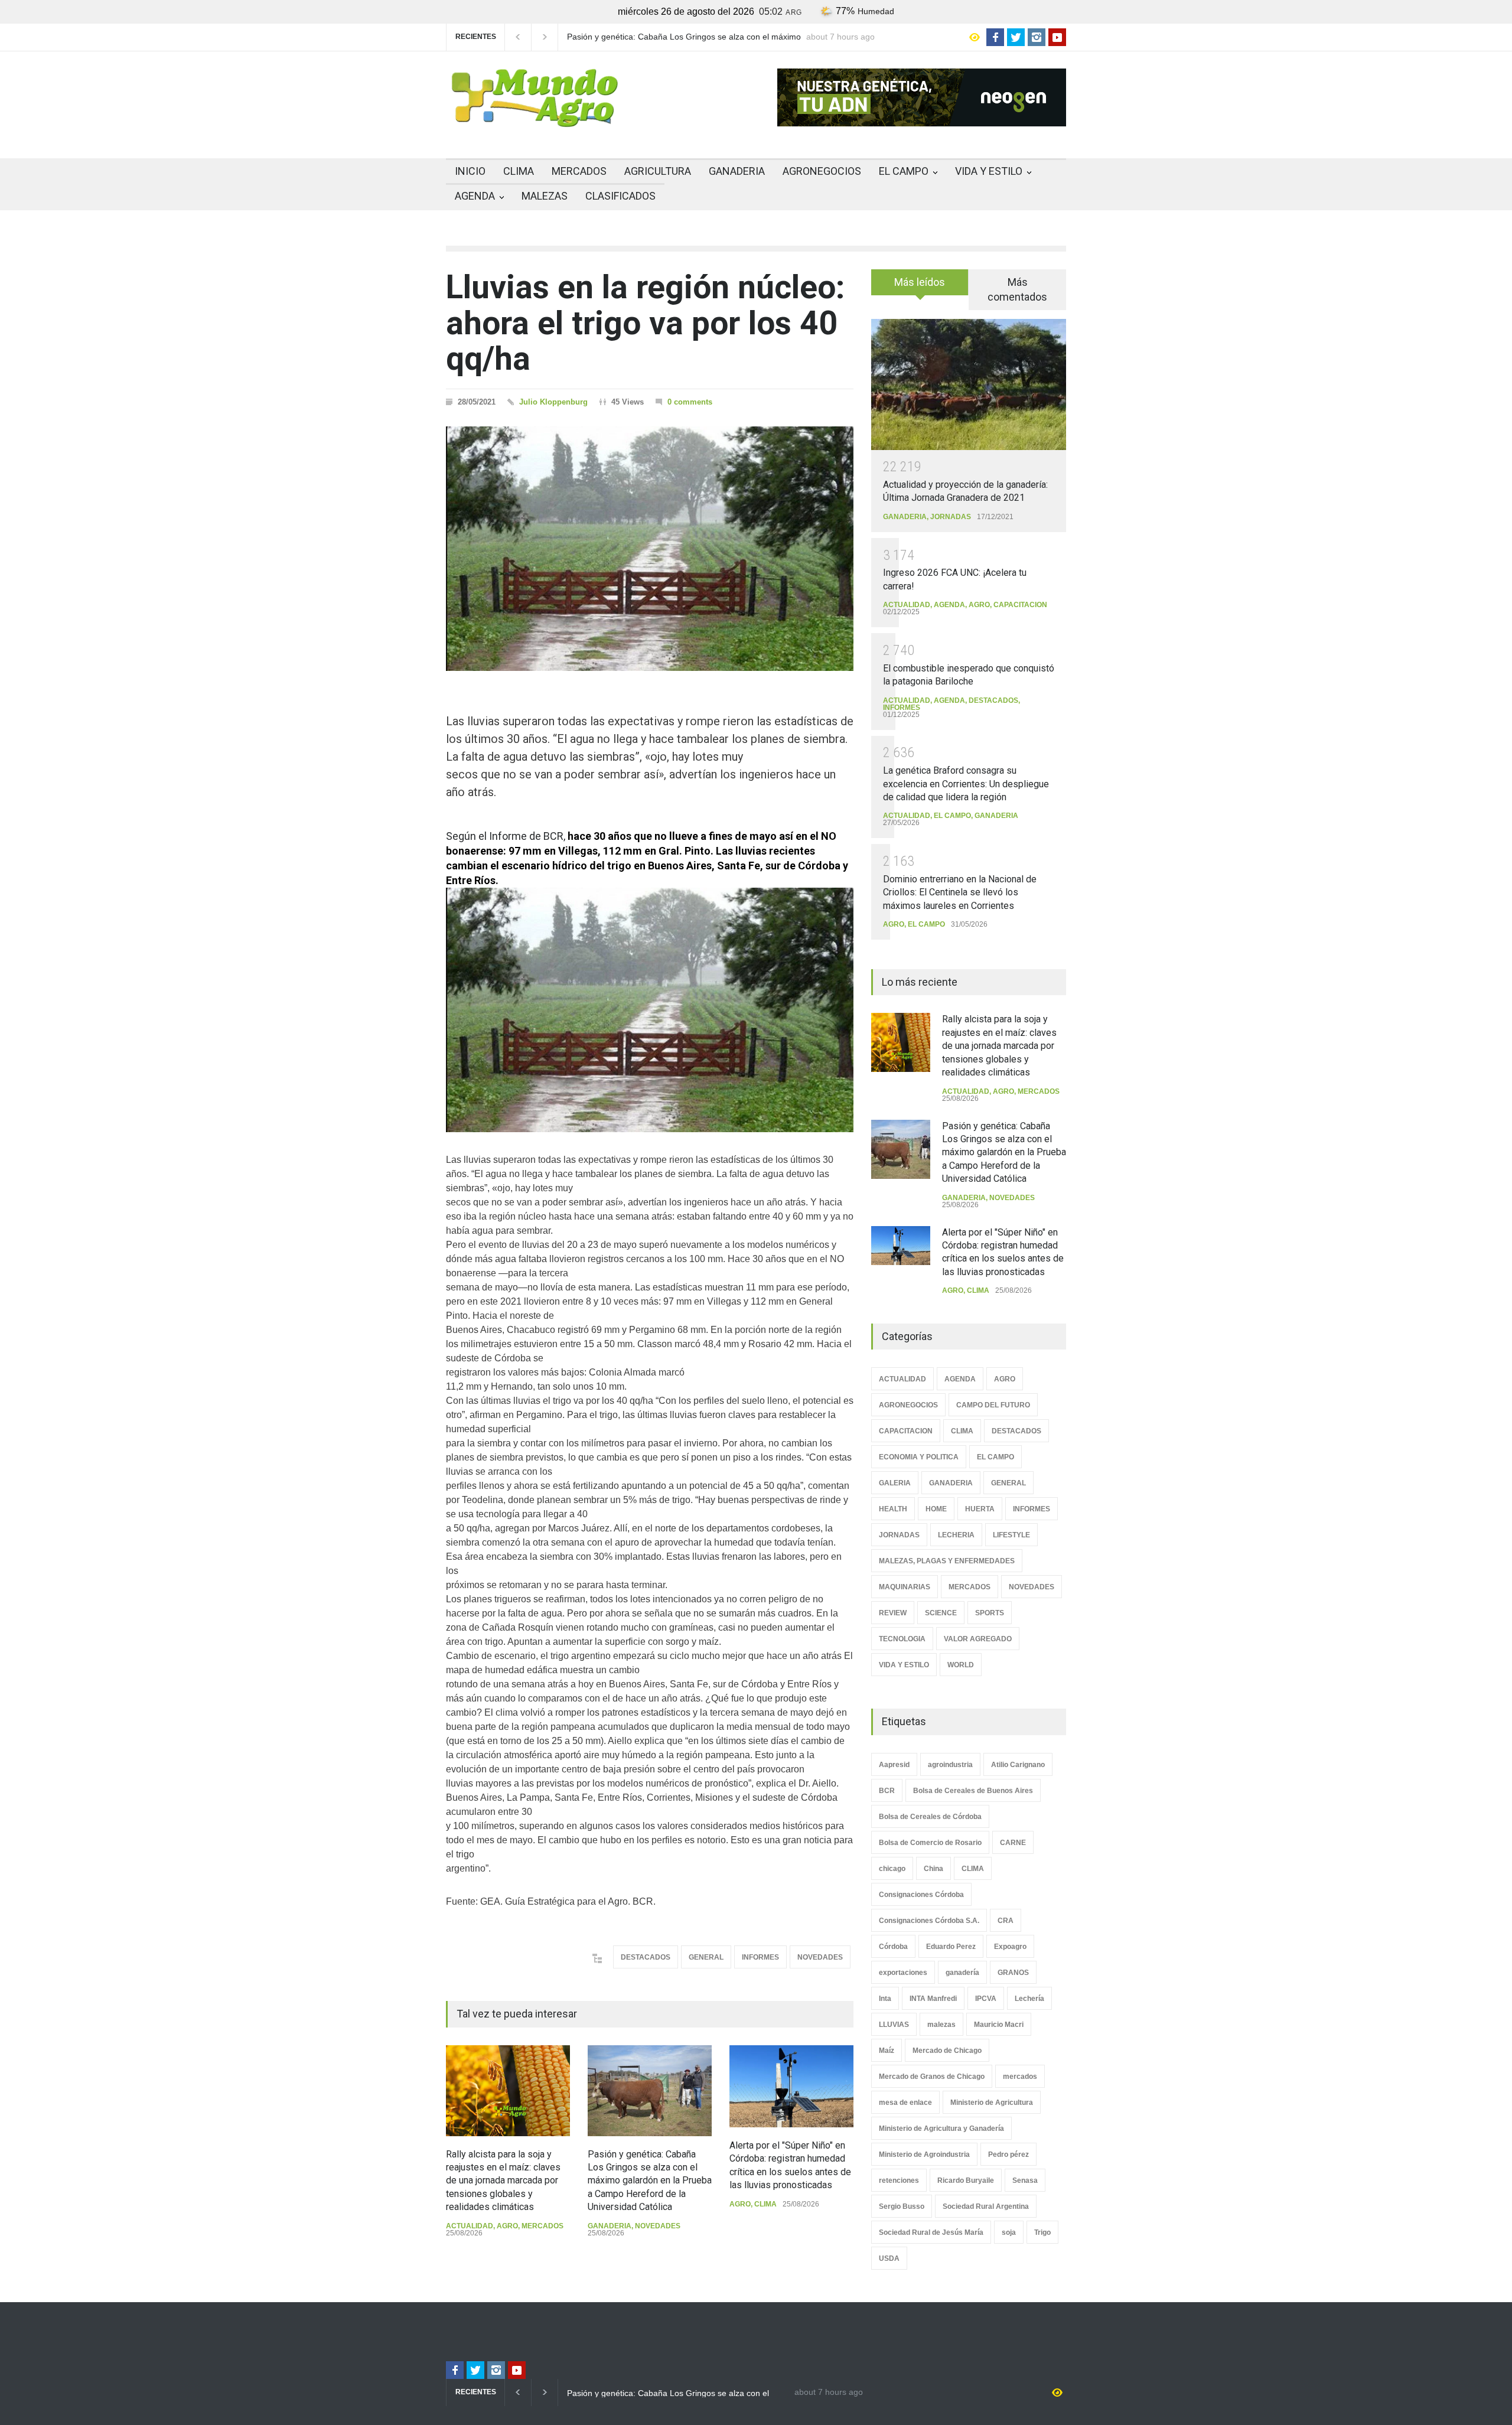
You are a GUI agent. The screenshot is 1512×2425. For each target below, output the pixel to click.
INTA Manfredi (933, 1999)
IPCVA (986, 1999)
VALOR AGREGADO (978, 1639)
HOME (936, 1509)
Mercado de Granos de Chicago (932, 2077)
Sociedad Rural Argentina (986, 2206)
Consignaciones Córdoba (921, 1895)
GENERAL (706, 1957)
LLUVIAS (894, 2025)
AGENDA (475, 196)
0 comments (690, 402)
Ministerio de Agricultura (992, 2103)
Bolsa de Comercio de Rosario (930, 1843)
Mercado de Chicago (947, 2051)
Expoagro (1010, 1947)
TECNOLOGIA (902, 1639)
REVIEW (893, 1613)
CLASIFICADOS (620, 196)
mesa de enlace (905, 2103)
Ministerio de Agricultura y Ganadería (941, 2129)
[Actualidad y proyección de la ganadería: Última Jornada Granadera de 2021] (969, 384)
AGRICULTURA (658, 171)
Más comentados (1017, 289)
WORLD (961, 1665)
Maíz (887, 2051)
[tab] (920, 286)
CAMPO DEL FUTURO (993, 1405)
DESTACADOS (646, 1957)
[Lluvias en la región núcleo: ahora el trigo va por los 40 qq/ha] (650, 549)
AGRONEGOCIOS (822, 171)
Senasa (1025, 2180)
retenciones (899, 2180)
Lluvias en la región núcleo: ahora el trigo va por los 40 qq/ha (645, 323)
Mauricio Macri (999, 2025)
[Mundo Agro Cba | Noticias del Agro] (535, 118)
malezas (941, 2025)
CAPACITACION (1020, 605)
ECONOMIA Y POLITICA (919, 1457)
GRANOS (1013, 1973)
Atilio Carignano (1018, 1765)
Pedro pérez (1008, 2155)
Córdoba (893, 1947)
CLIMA (519, 171)
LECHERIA (956, 1535)
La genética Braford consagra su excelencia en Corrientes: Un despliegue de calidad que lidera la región (966, 784)
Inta (885, 1999)
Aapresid (894, 1765)
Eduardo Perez (951, 1947)
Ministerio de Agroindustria (924, 2155)
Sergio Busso (902, 2206)
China (933, 1869)
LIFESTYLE (1011, 1535)
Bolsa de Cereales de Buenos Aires (973, 1791)
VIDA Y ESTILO (989, 171)
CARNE (1013, 1843)
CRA (1006, 1921)
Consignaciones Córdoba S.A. (929, 1921)
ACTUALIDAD (470, 2226)
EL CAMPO (904, 171)
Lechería (1029, 1999)
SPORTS (990, 1613)
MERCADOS (579, 171)
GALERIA (895, 1483)
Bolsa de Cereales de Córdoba (930, 1817)
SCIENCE (941, 1613)
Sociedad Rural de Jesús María (931, 2232)
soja (1009, 2232)
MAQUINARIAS (905, 1587)
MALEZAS (545, 196)
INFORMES (760, 1957)
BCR (887, 1791)
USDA (889, 2258)
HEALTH (893, 1509)
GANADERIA (737, 171)
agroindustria (950, 1765)
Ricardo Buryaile (966, 2180)
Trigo (1042, 2232)
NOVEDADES (820, 1957)
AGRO (507, 2226)
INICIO (470, 171)
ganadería (962, 1973)
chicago (892, 1869)
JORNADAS (951, 517)
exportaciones (903, 1973)
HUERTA (980, 1509)
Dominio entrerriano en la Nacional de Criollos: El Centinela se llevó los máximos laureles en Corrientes (960, 892)
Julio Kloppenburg (553, 402)
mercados (1020, 2077)
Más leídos (920, 282)
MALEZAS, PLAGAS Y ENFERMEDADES (947, 1561)
